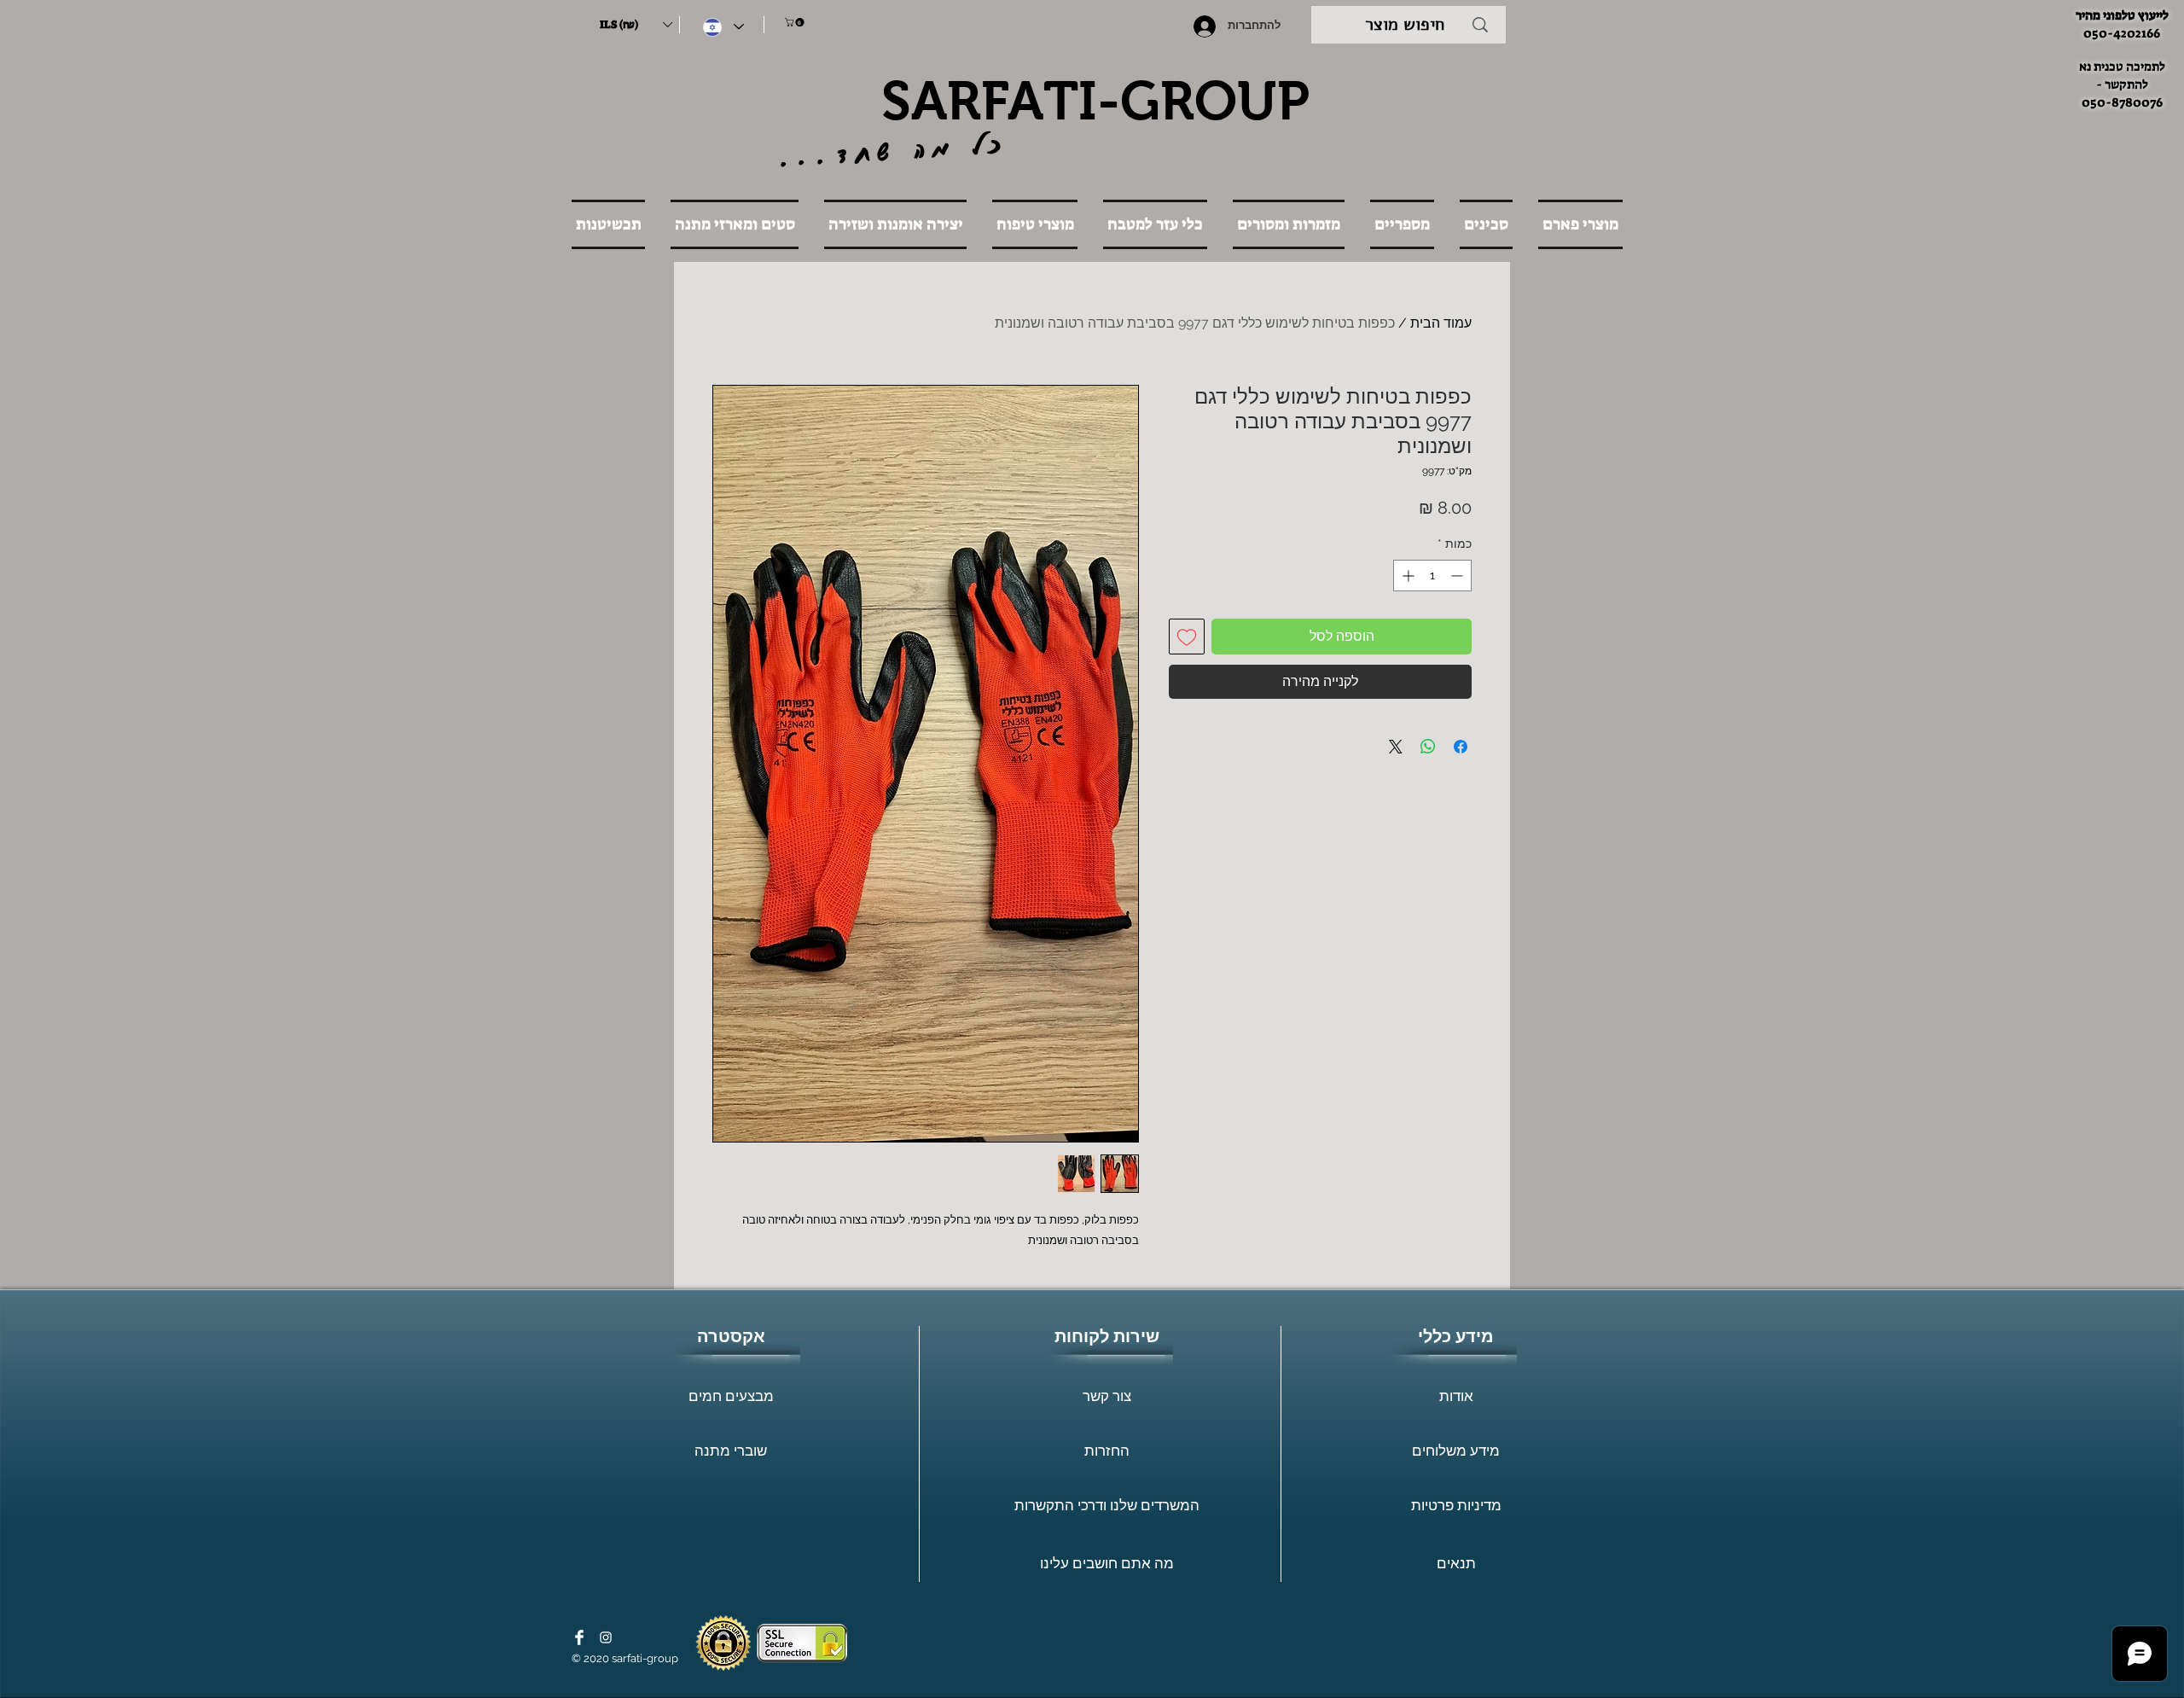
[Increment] (1406, 576)
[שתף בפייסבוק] (1461, 747)
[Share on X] (1396, 747)
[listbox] (636, 25)
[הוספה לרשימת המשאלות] (1187, 637)
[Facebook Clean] (579, 1637)
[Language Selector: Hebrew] (723, 27)
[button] (636, 25)
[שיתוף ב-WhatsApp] (1428, 747)
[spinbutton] (1432, 576)
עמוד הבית (1441, 323)
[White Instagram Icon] (606, 1637)
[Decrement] (1458, 576)
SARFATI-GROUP (1095, 101)
